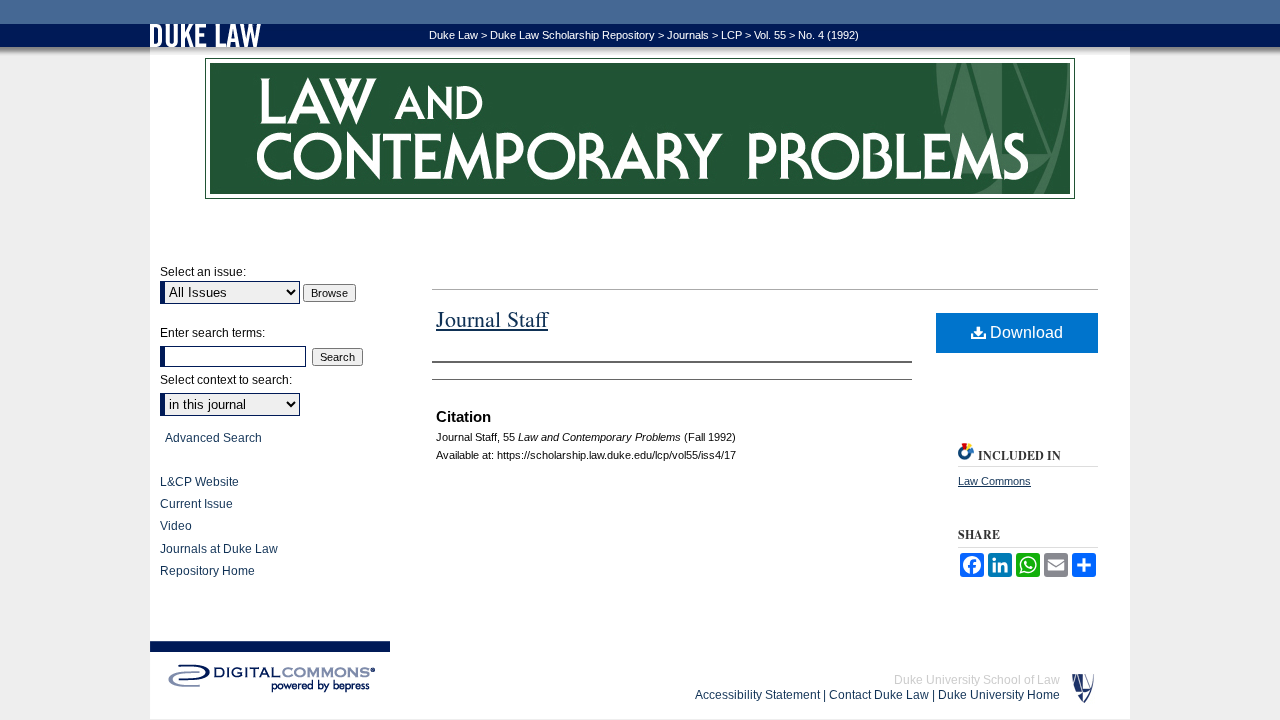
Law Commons (994, 481)
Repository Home (207, 571)
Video (176, 526)
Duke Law (453, 35)
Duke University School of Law (977, 680)
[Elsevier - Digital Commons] (270, 678)
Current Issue (196, 504)
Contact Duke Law (879, 695)
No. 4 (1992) (828, 35)
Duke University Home (999, 695)
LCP (731, 35)
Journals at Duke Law (219, 549)
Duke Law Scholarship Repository (572, 35)
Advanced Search (213, 438)
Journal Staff (492, 318)
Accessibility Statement (757, 695)
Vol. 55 (770, 35)
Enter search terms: (212, 333)
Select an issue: (203, 272)
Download (1024, 332)
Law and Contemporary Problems (640, 128)
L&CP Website (199, 482)
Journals (688, 35)
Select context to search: (226, 380)
